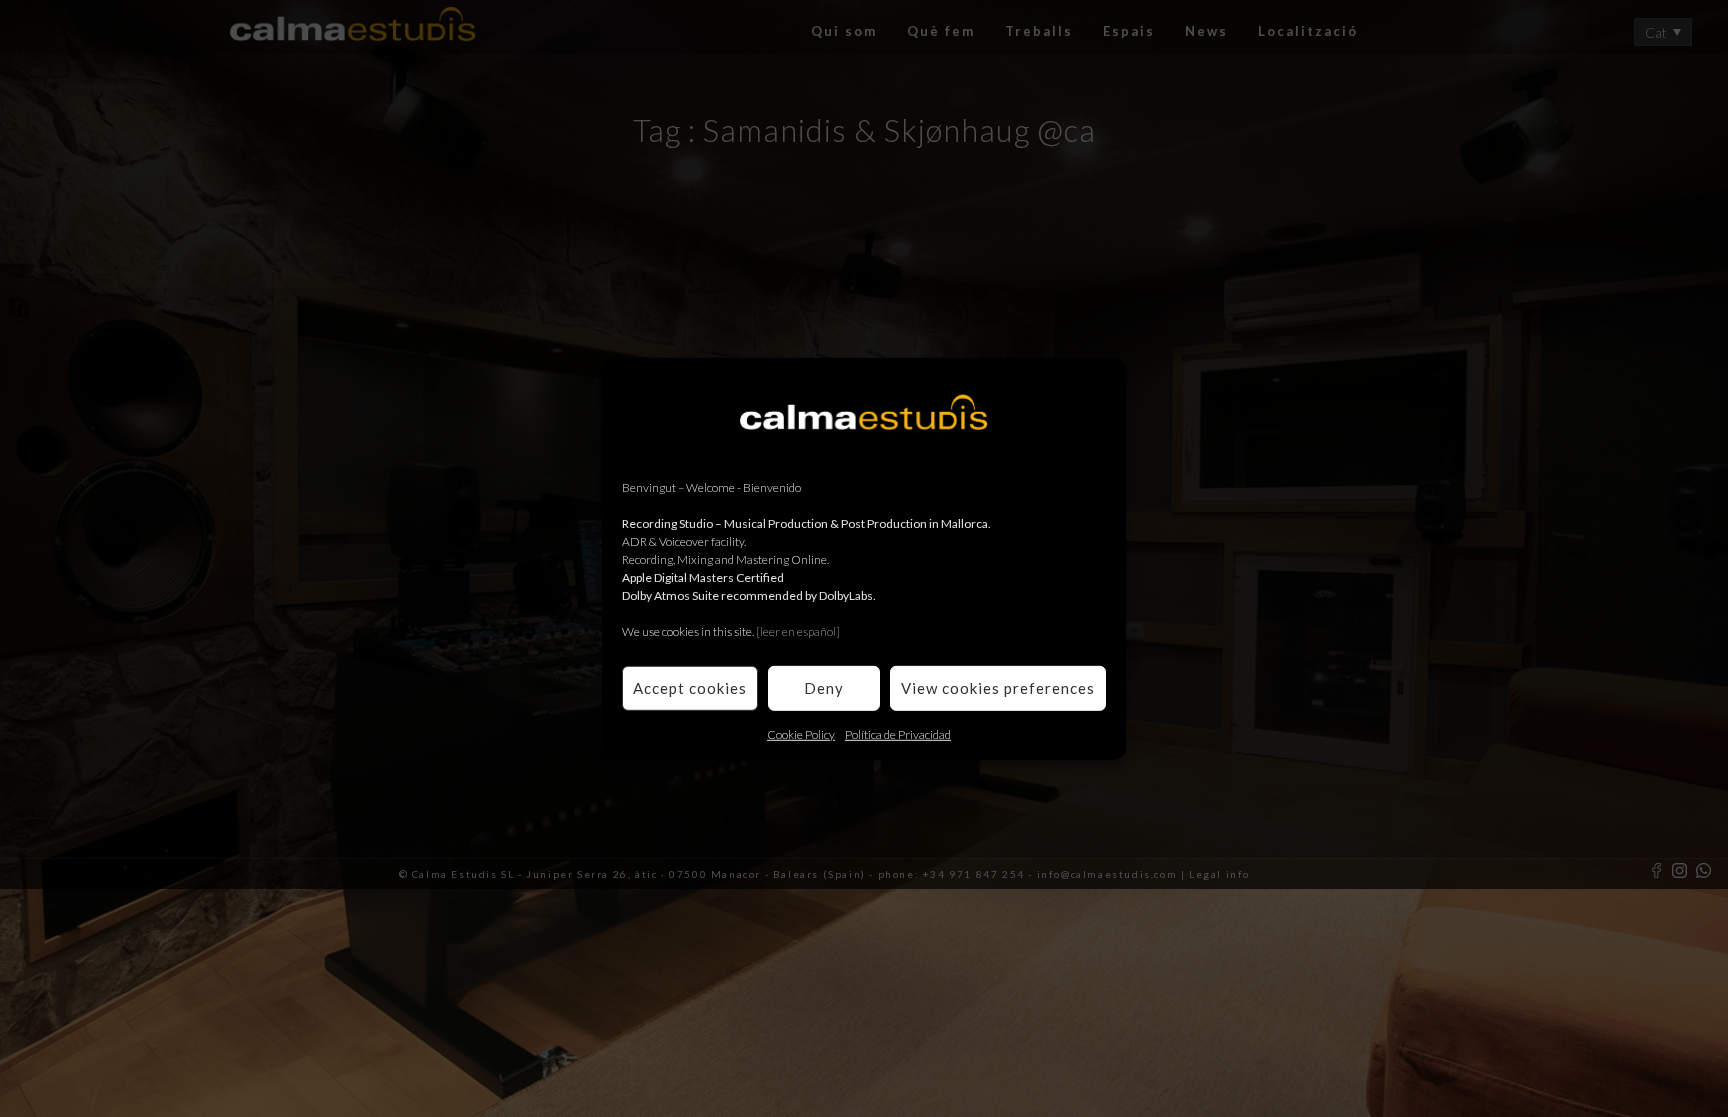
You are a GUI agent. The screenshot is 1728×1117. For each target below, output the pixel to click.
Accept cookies (690, 688)
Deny (824, 688)
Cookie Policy (801, 733)
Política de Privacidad (898, 733)
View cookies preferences (998, 688)
